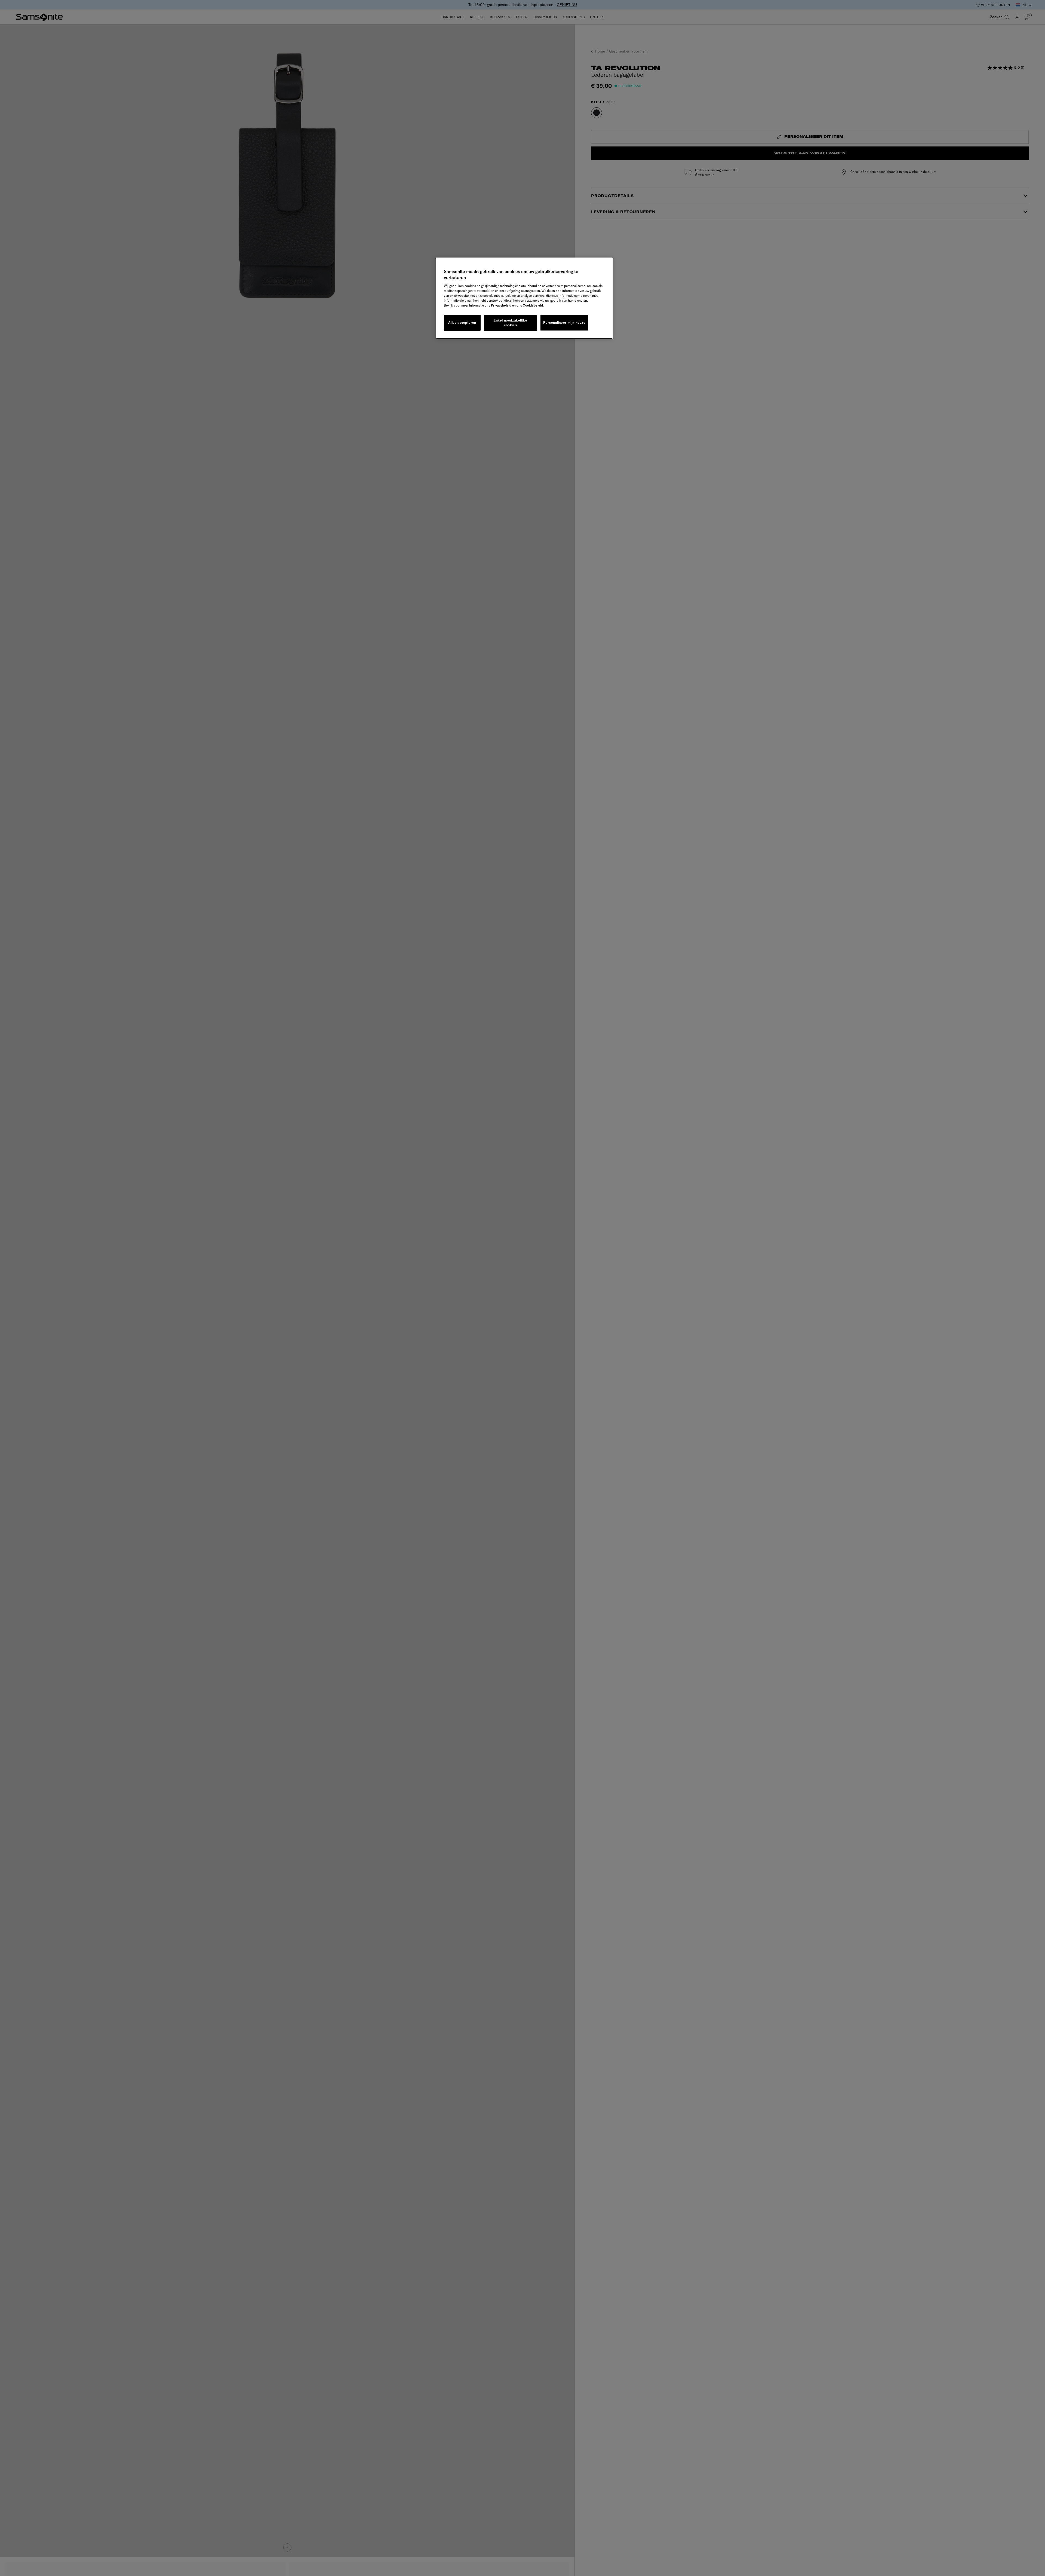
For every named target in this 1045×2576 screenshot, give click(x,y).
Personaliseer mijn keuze (564, 322)
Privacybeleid (501, 305)
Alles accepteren (462, 322)
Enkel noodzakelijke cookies (510, 323)
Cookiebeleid (533, 305)
